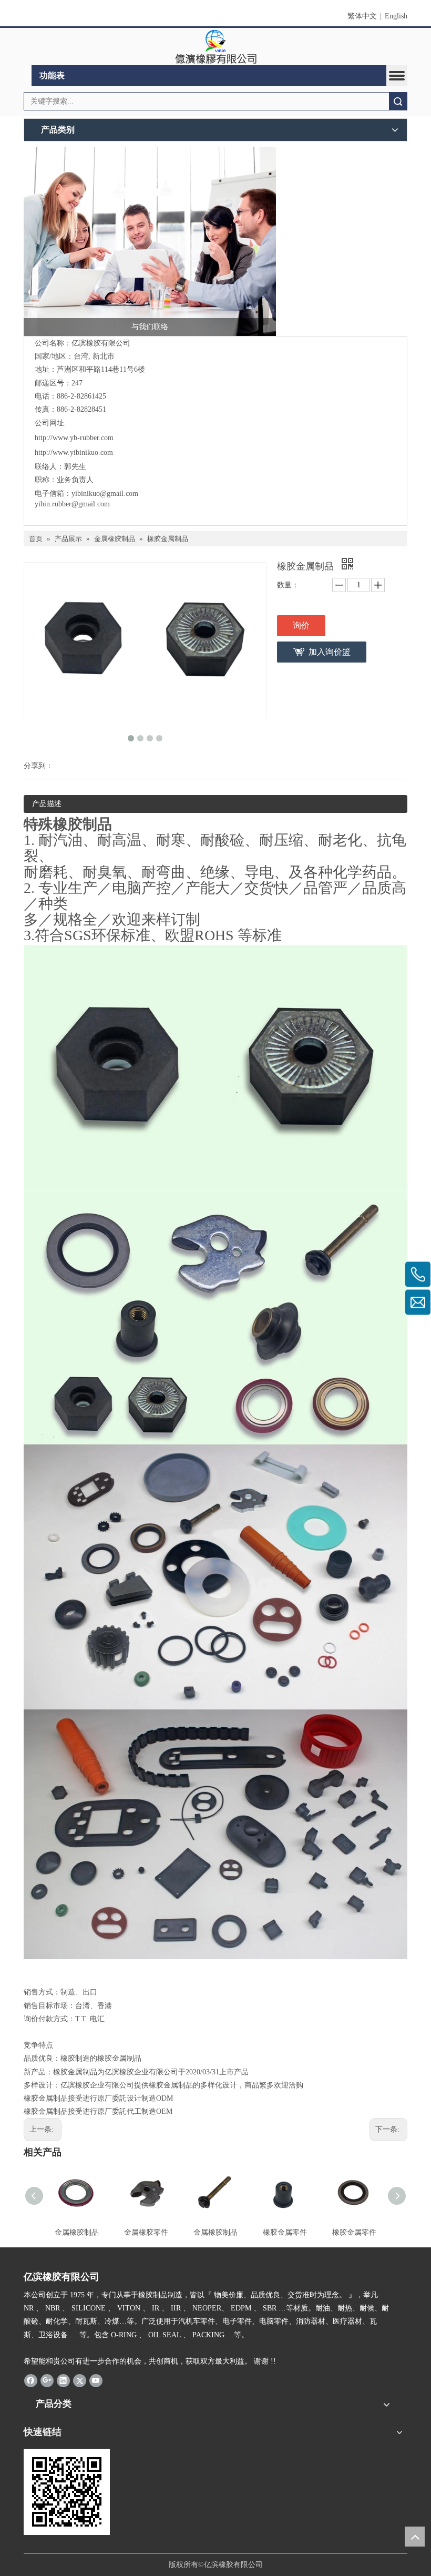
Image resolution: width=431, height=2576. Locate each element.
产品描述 (47, 804)
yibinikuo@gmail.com (105, 493)
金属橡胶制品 (77, 2232)
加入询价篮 (330, 652)
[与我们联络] (150, 241)
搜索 (398, 101)
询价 (301, 625)
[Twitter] (80, 2380)
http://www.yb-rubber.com (74, 438)
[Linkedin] (63, 2380)
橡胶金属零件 (285, 2232)
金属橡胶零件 (146, 2232)
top (415, 2537)
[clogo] (216, 47)
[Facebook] (31, 2380)
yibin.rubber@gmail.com (73, 504)
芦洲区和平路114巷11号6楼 (101, 369)
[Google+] (47, 2380)
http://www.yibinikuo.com (74, 452)
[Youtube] (96, 2380)
